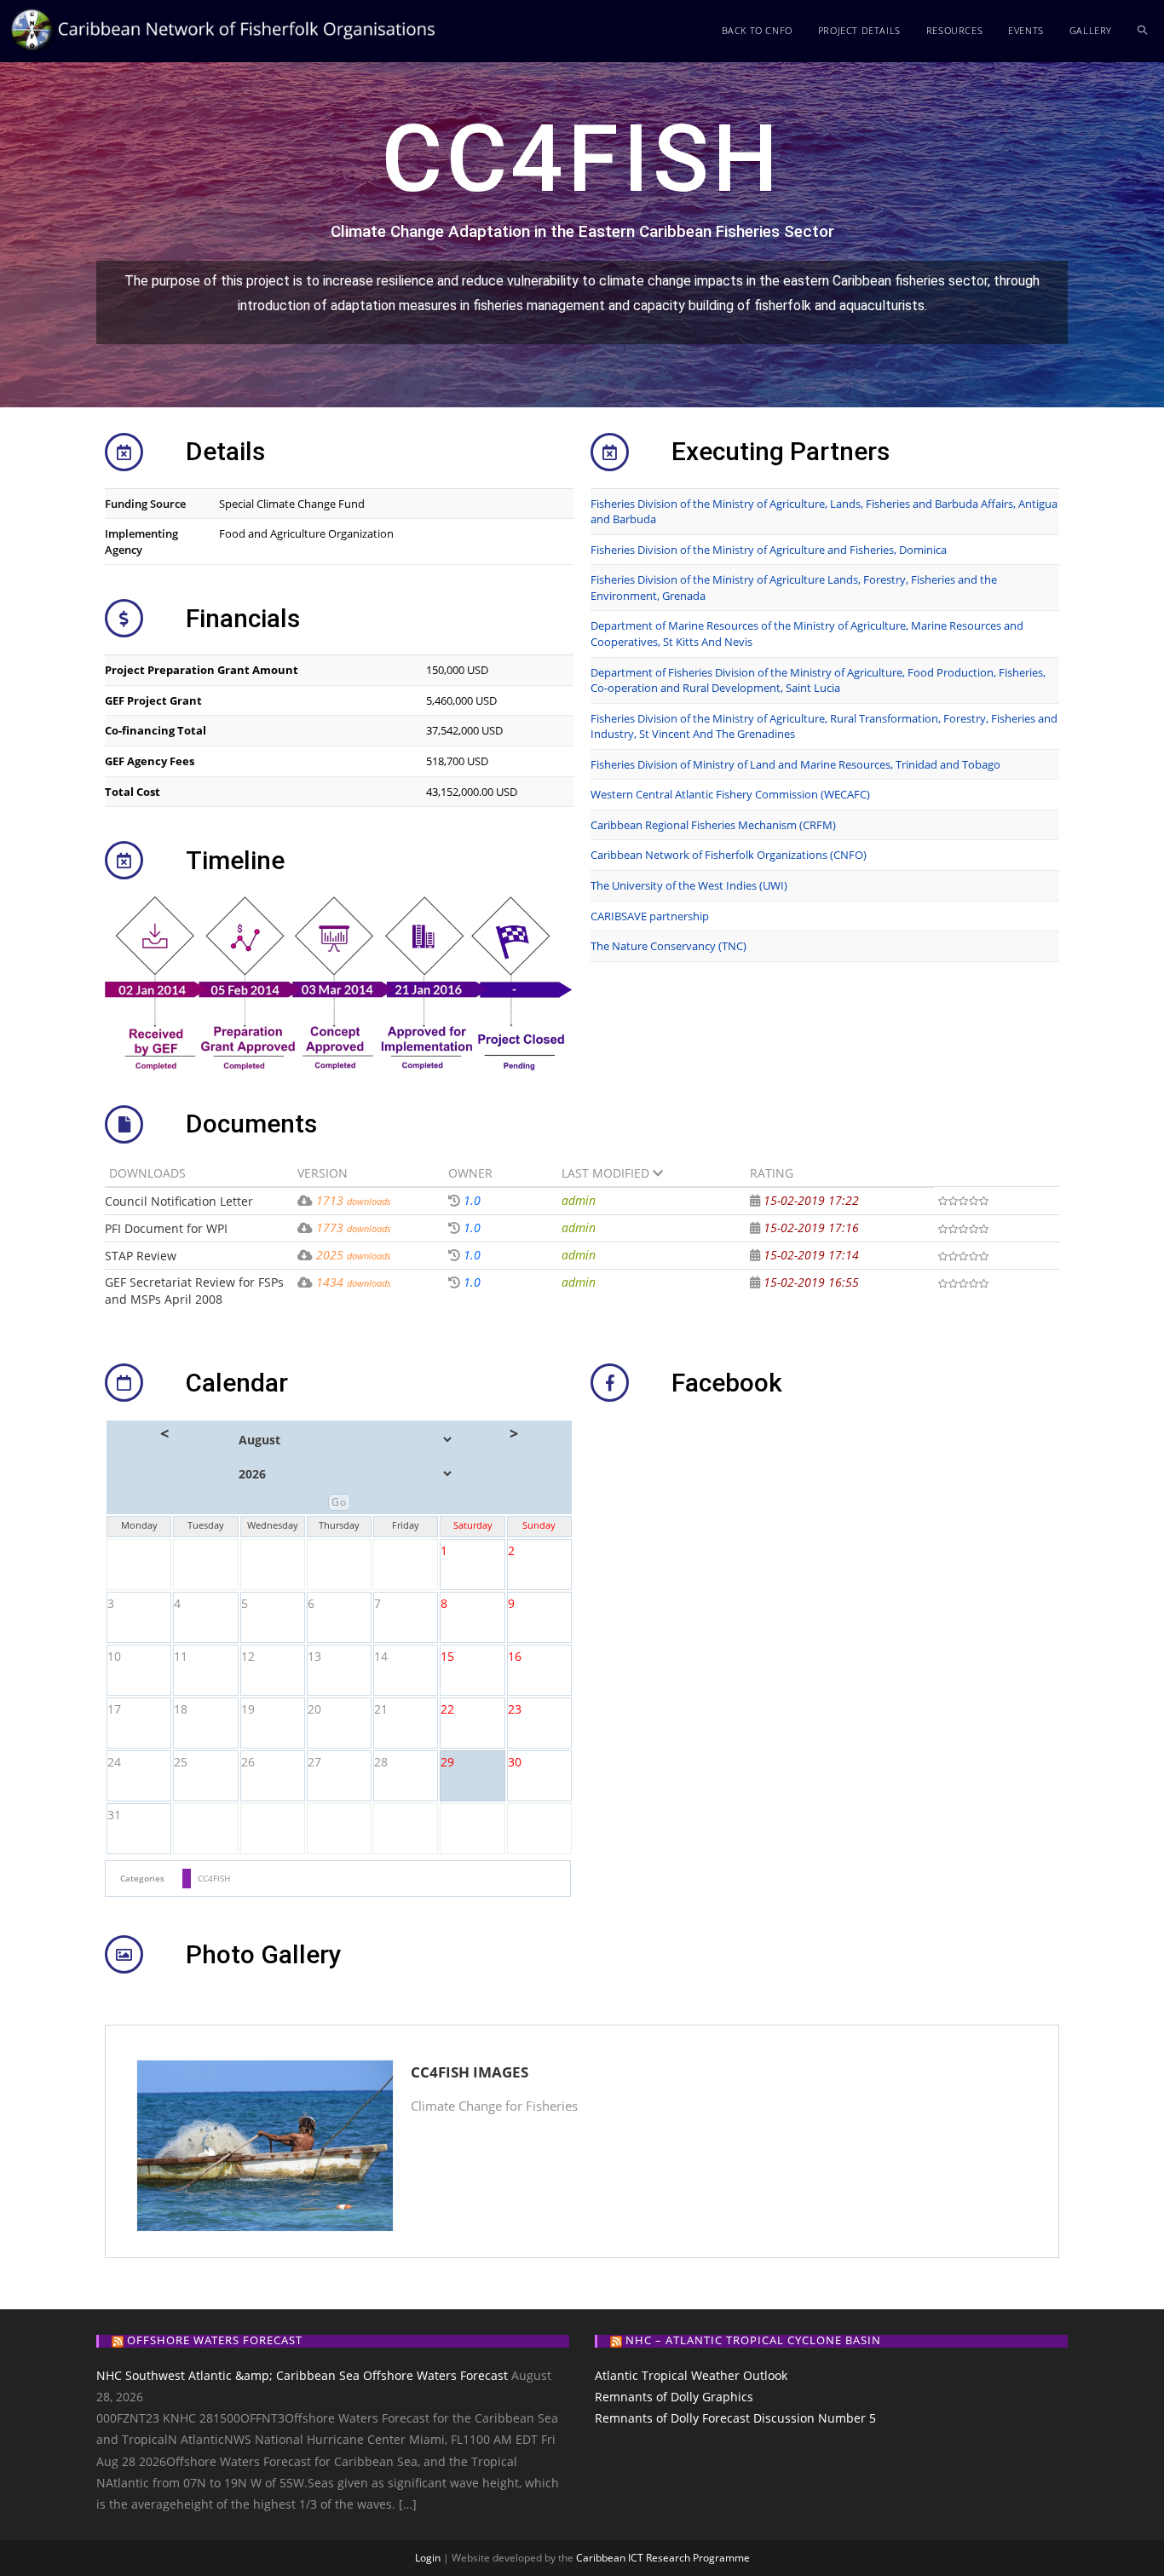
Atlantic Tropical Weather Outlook (691, 2375)
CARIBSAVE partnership (650, 916)
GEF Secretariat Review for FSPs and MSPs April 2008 (194, 1291)
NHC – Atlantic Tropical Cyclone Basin (753, 2340)
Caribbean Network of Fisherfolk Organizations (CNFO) (729, 855)
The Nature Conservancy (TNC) (668, 946)
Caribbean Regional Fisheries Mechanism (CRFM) (713, 825)
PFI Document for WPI (166, 1228)
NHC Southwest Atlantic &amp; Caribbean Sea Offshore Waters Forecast (302, 2375)
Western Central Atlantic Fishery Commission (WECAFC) (730, 794)
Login (428, 2558)
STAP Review (141, 1256)
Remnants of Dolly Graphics (674, 2397)
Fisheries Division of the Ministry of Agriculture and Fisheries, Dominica (769, 550)
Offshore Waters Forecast (215, 2340)
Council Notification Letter (179, 1201)
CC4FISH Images (470, 2072)
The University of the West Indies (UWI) (689, 885)
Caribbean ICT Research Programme (663, 2558)
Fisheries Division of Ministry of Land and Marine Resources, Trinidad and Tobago (795, 764)
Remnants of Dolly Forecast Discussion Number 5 (735, 2418)
